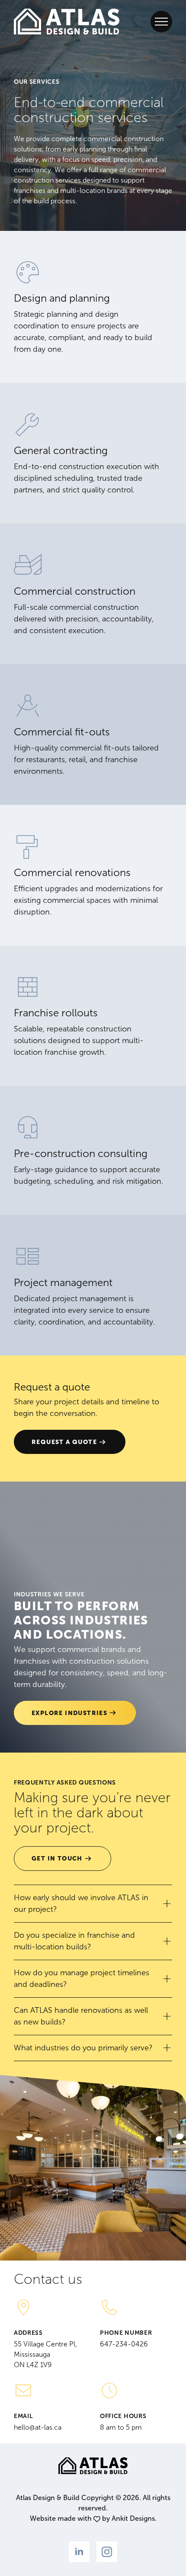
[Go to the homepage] (67, 22)
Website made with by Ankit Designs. (93, 2518)
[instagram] (107, 2552)
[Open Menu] (161, 22)
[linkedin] (79, 2552)
